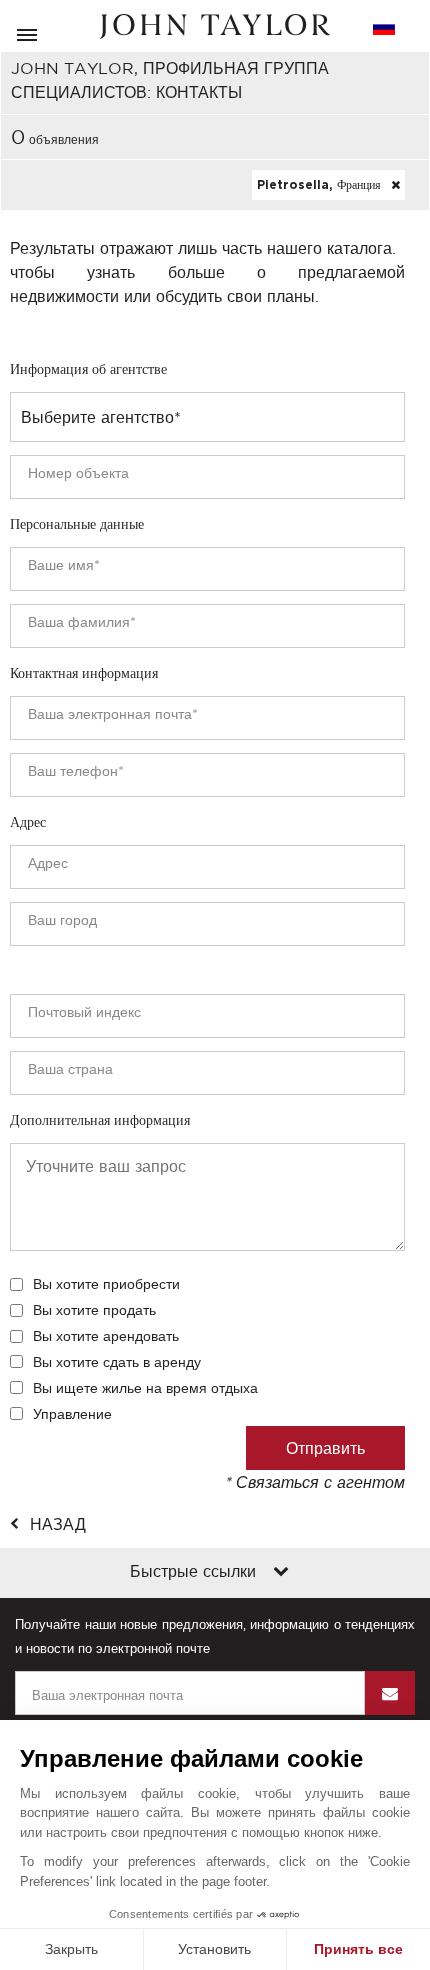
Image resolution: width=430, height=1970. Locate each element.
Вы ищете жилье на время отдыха (145, 1388)
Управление (72, 1414)
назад (58, 1524)
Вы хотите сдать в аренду (117, 1362)
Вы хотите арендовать (106, 1336)
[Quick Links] (281, 1573)
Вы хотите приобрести (106, 1284)
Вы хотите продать (94, 1310)
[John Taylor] (215, 26)
